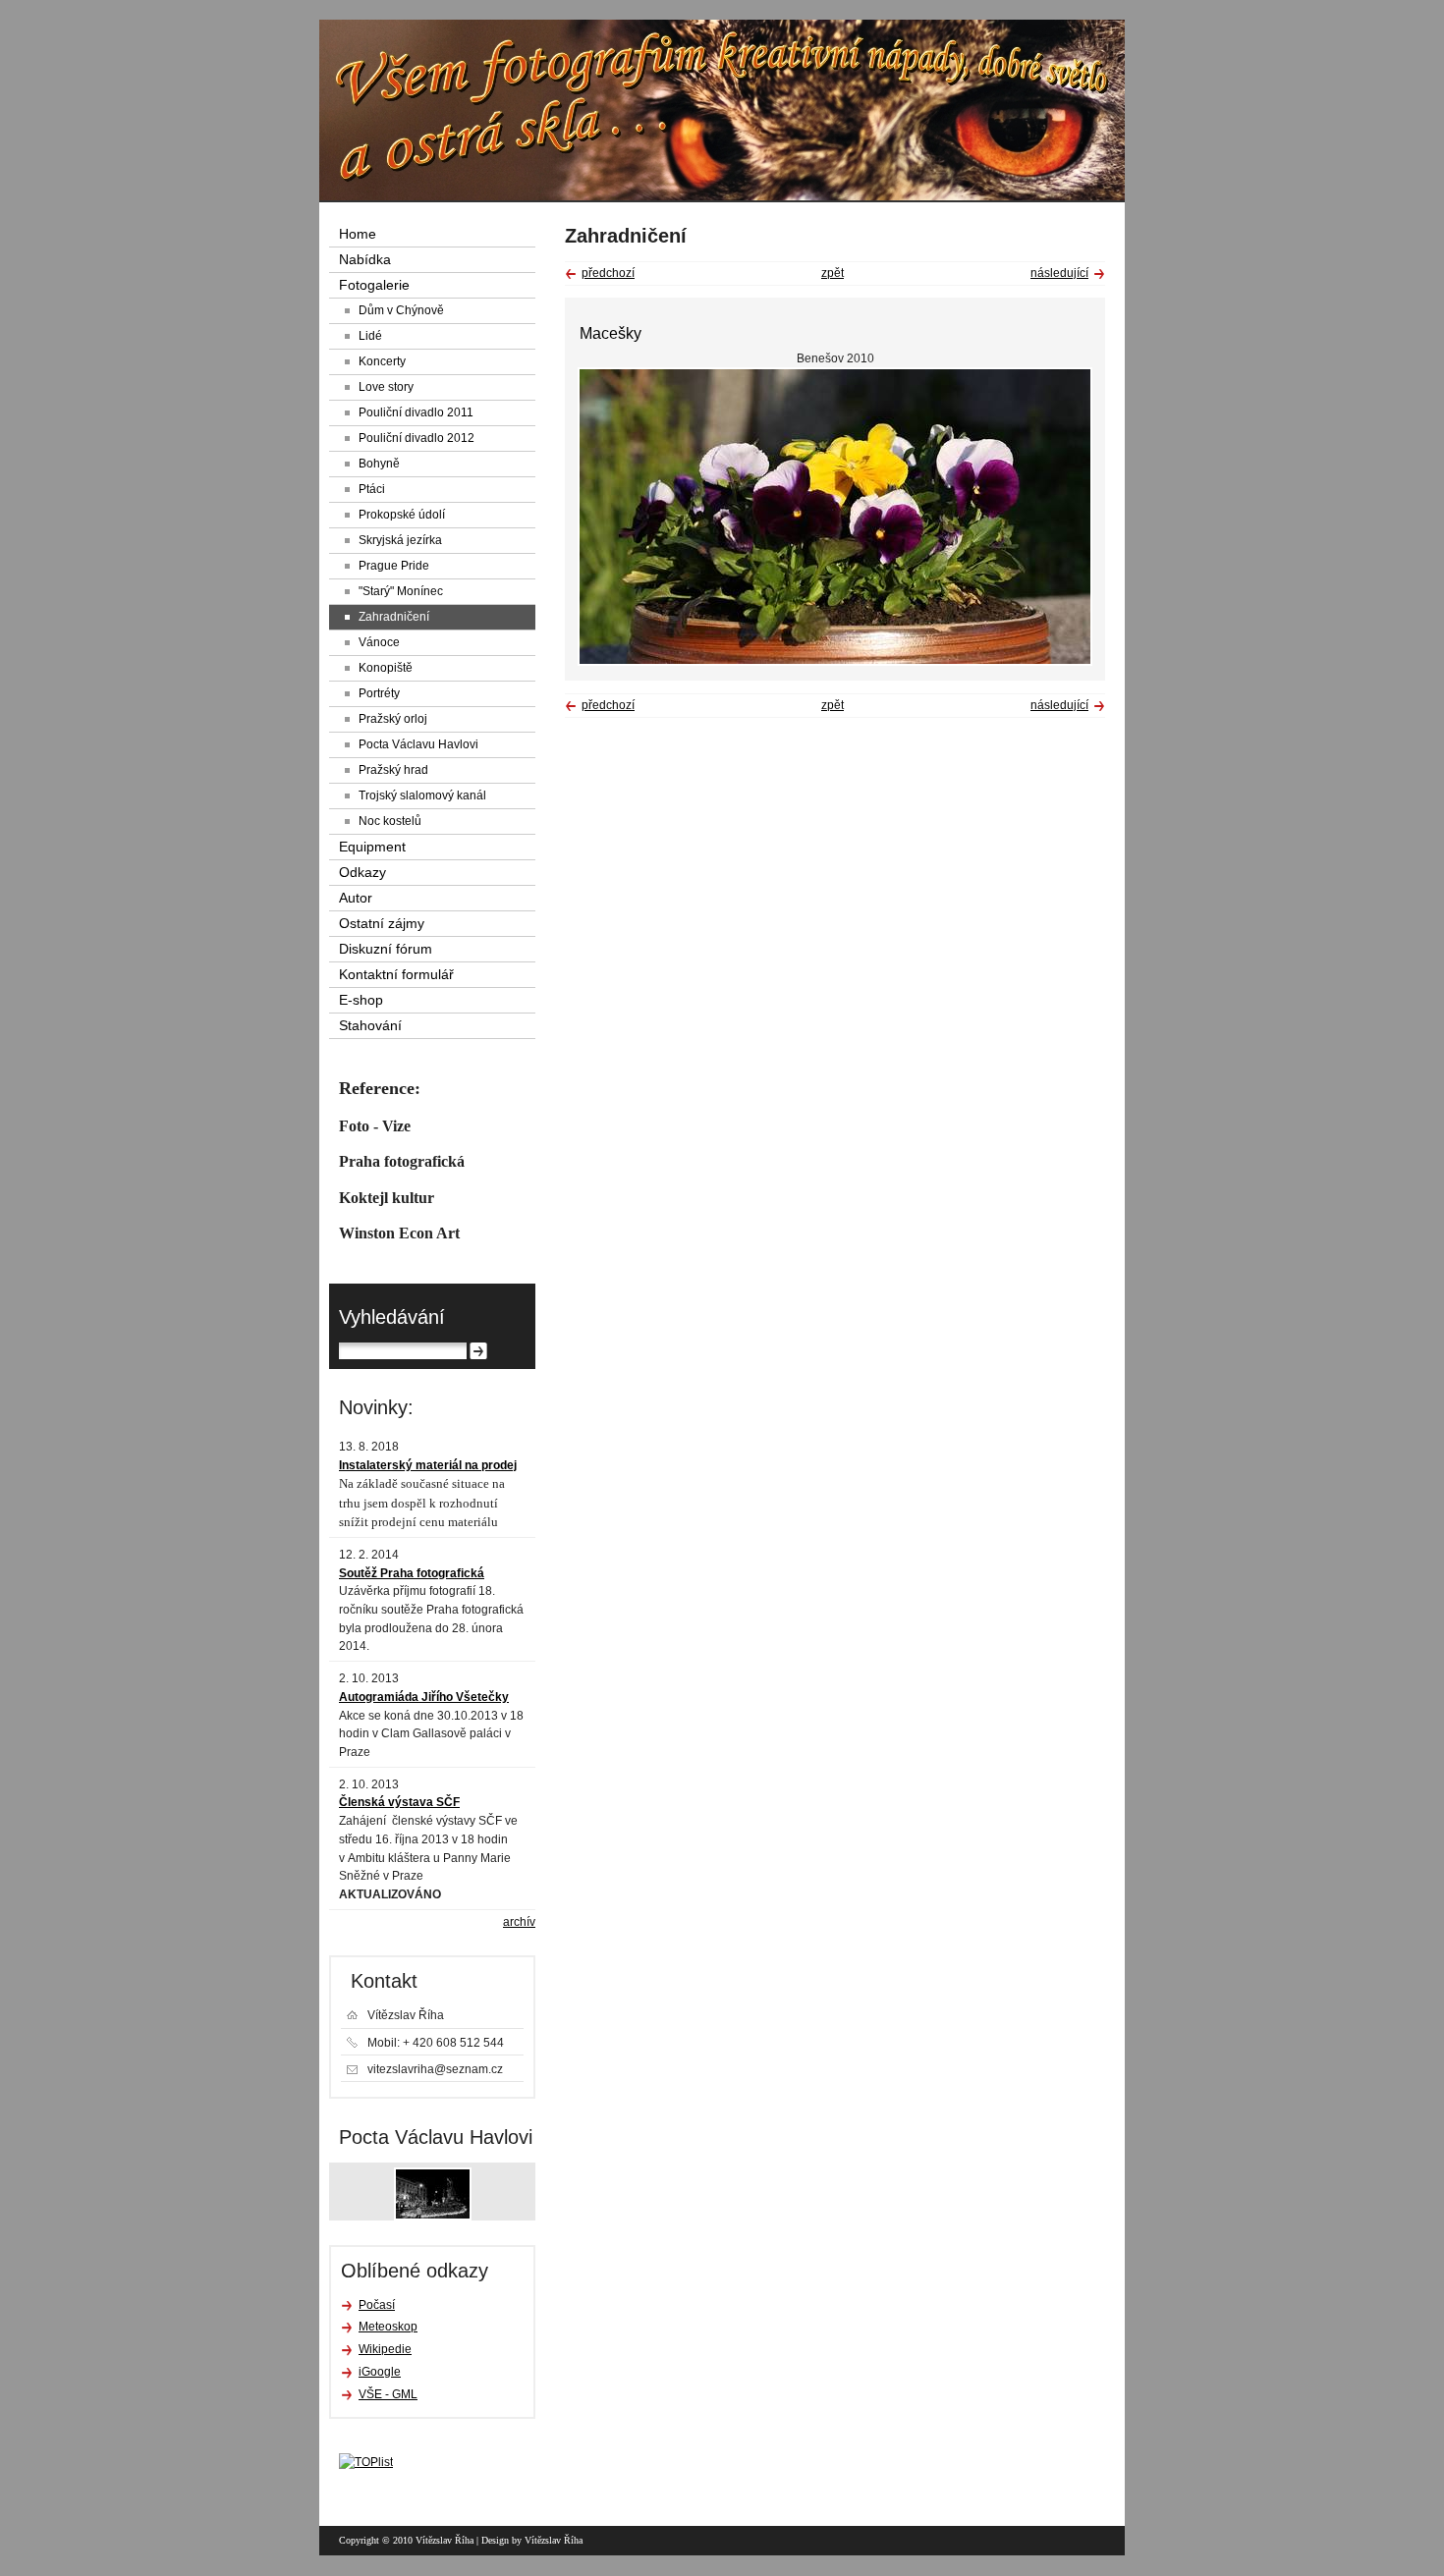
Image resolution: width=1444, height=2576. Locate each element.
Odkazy (362, 873)
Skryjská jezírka (400, 540)
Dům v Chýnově (401, 310)
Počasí (377, 2305)
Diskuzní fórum (386, 949)
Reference (377, 1088)
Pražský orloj (393, 719)
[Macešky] (835, 662)
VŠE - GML (388, 2394)
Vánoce (379, 642)
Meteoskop (388, 2327)
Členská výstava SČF (399, 1802)
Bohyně (379, 464)
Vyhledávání (392, 1317)
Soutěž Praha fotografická (412, 1573)
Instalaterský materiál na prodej (428, 1465)
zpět (833, 273)
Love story (386, 387)
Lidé (370, 336)
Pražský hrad (393, 770)
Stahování (370, 1026)
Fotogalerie (374, 285)
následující (1059, 273)
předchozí (608, 273)
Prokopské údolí (402, 515)
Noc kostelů (390, 821)
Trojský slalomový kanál (422, 795)
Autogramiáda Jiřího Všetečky (424, 1697)
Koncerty (382, 361)
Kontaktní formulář (396, 975)
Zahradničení (394, 617)
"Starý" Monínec (401, 591)
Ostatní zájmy (382, 924)
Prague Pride (394, 566)
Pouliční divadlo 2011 (416, 412)
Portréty (379, 693)
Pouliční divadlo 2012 (417, 438)
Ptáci (372, 489)
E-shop (361, 1000)
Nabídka (365, 260)
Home (358, 234)
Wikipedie (385, 2349)
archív (519, 1922)
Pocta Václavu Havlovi (418, 744)
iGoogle (380, 2372)
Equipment (372, 847)
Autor (356, 898)
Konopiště (386, 668)
